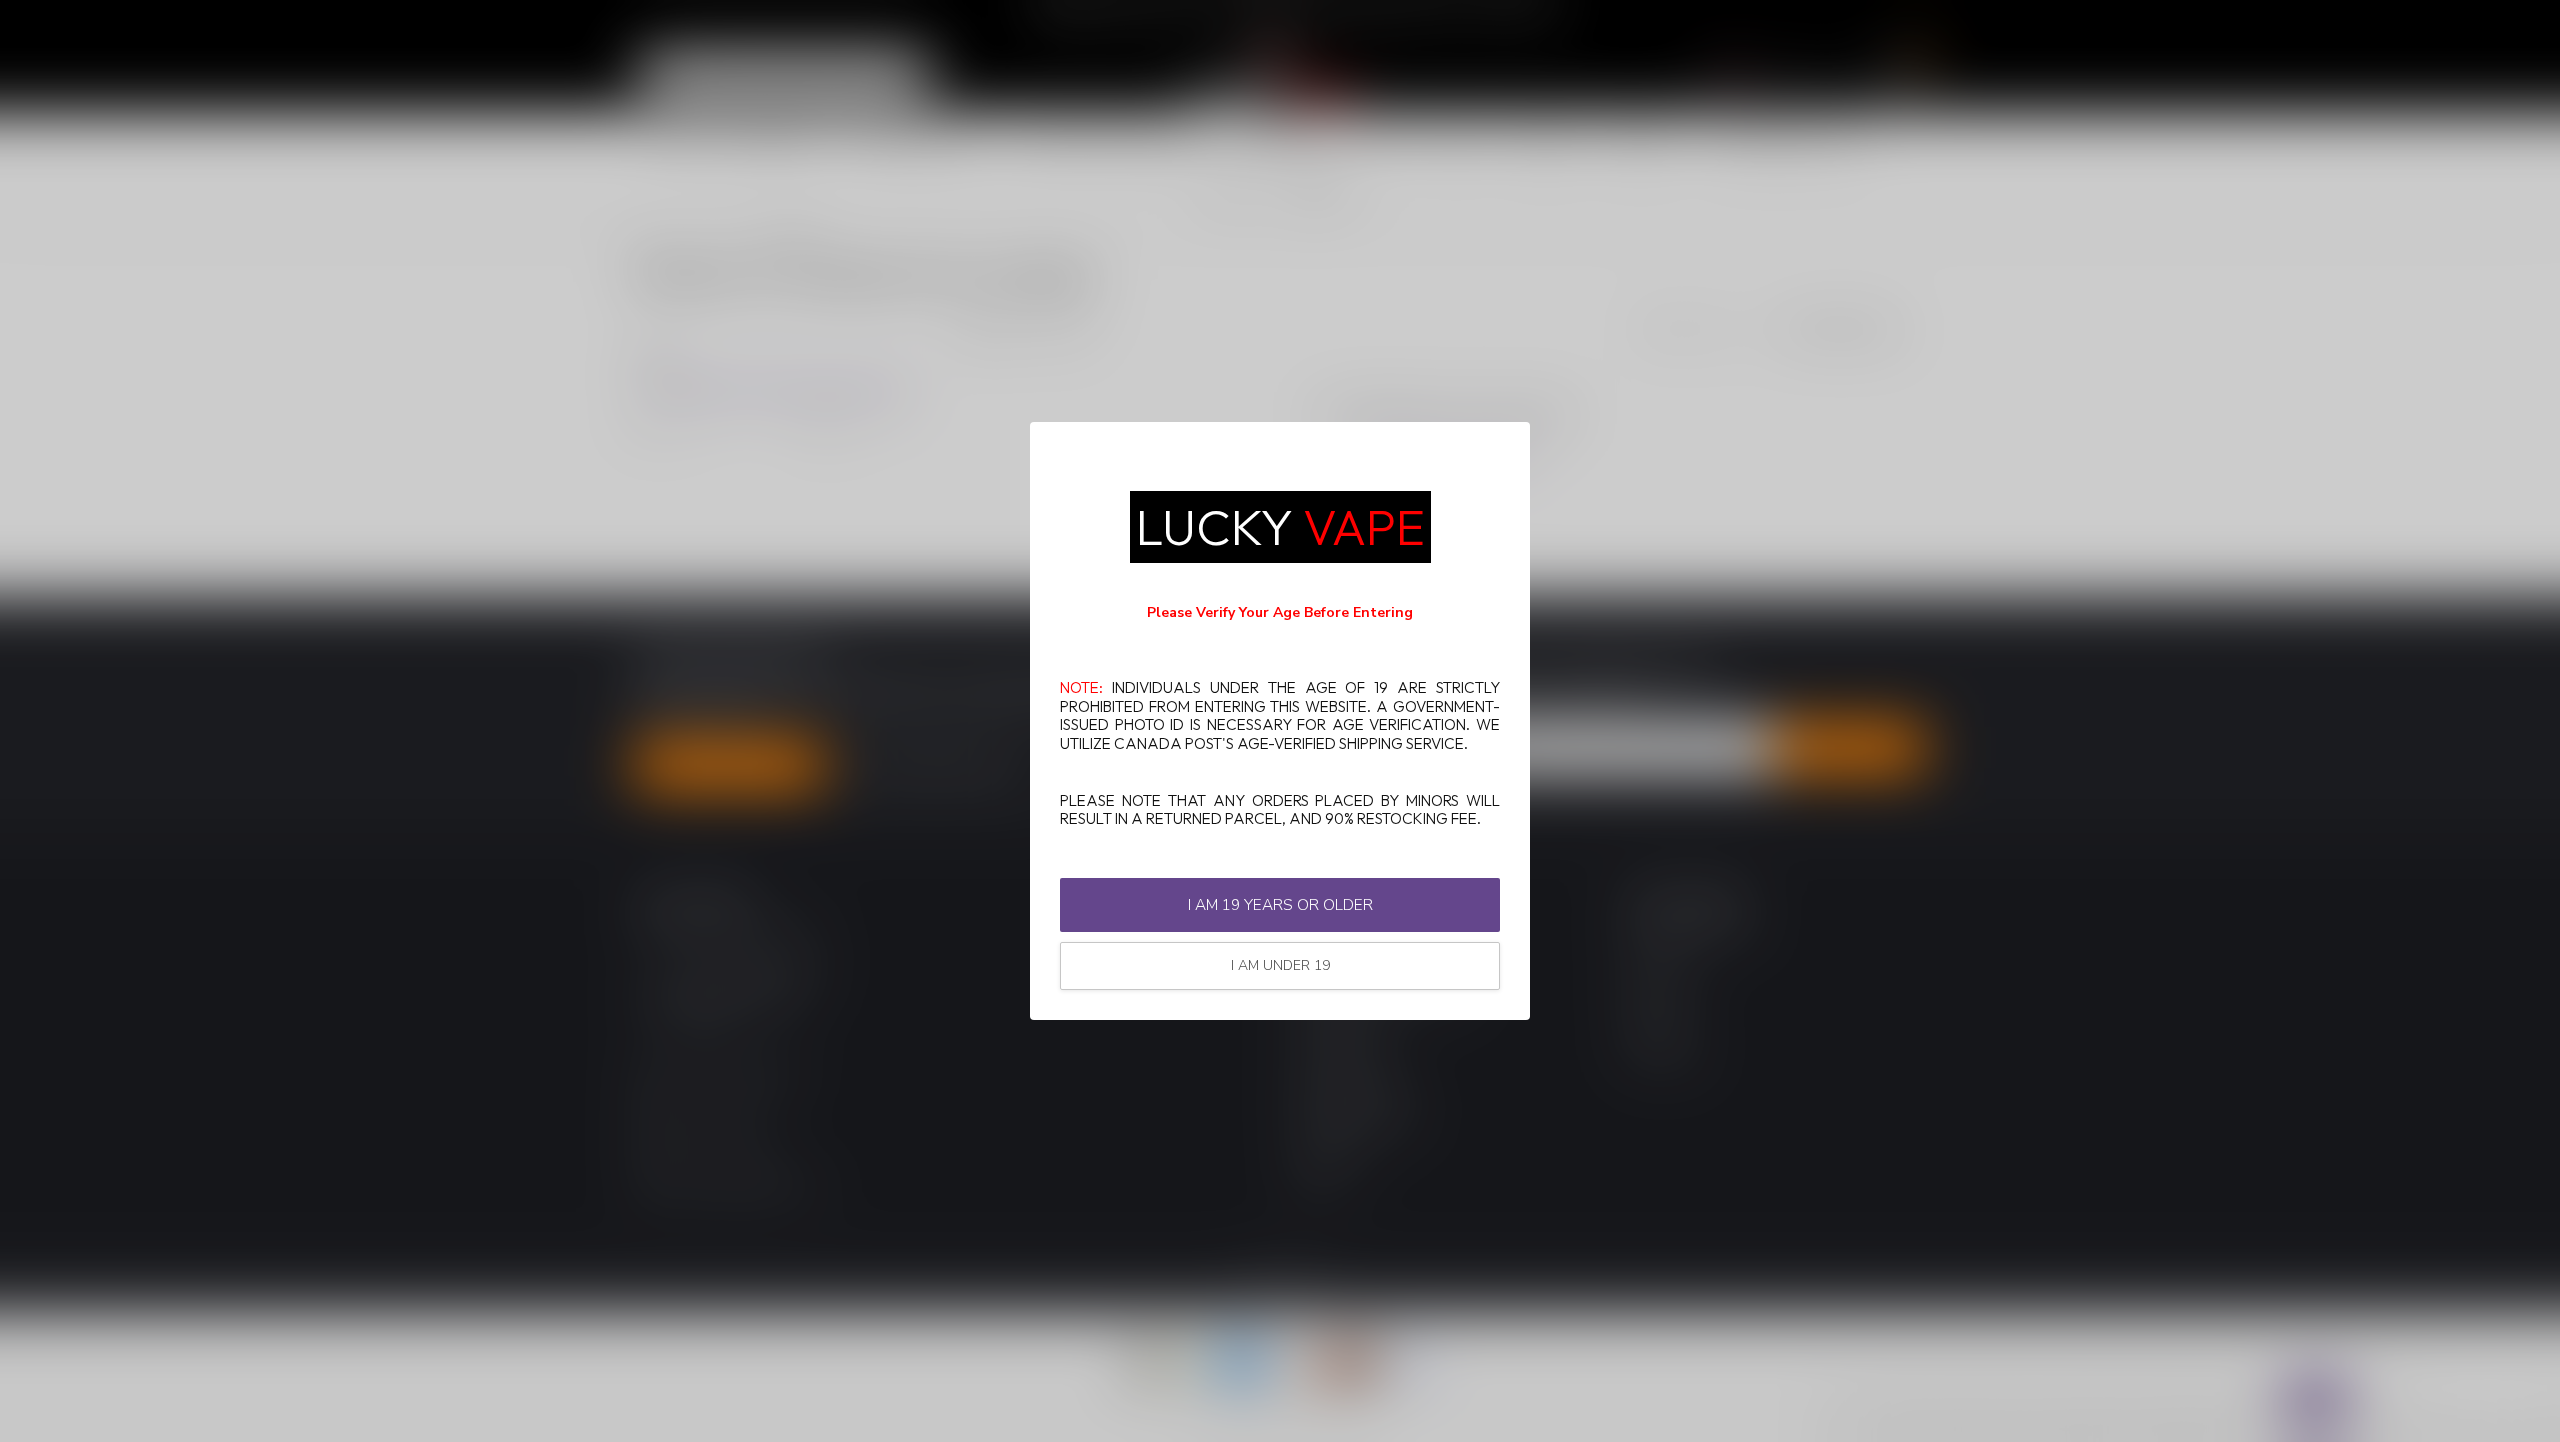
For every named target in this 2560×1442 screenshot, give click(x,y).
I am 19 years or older (1280, 904)
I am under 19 (1280, 965)
